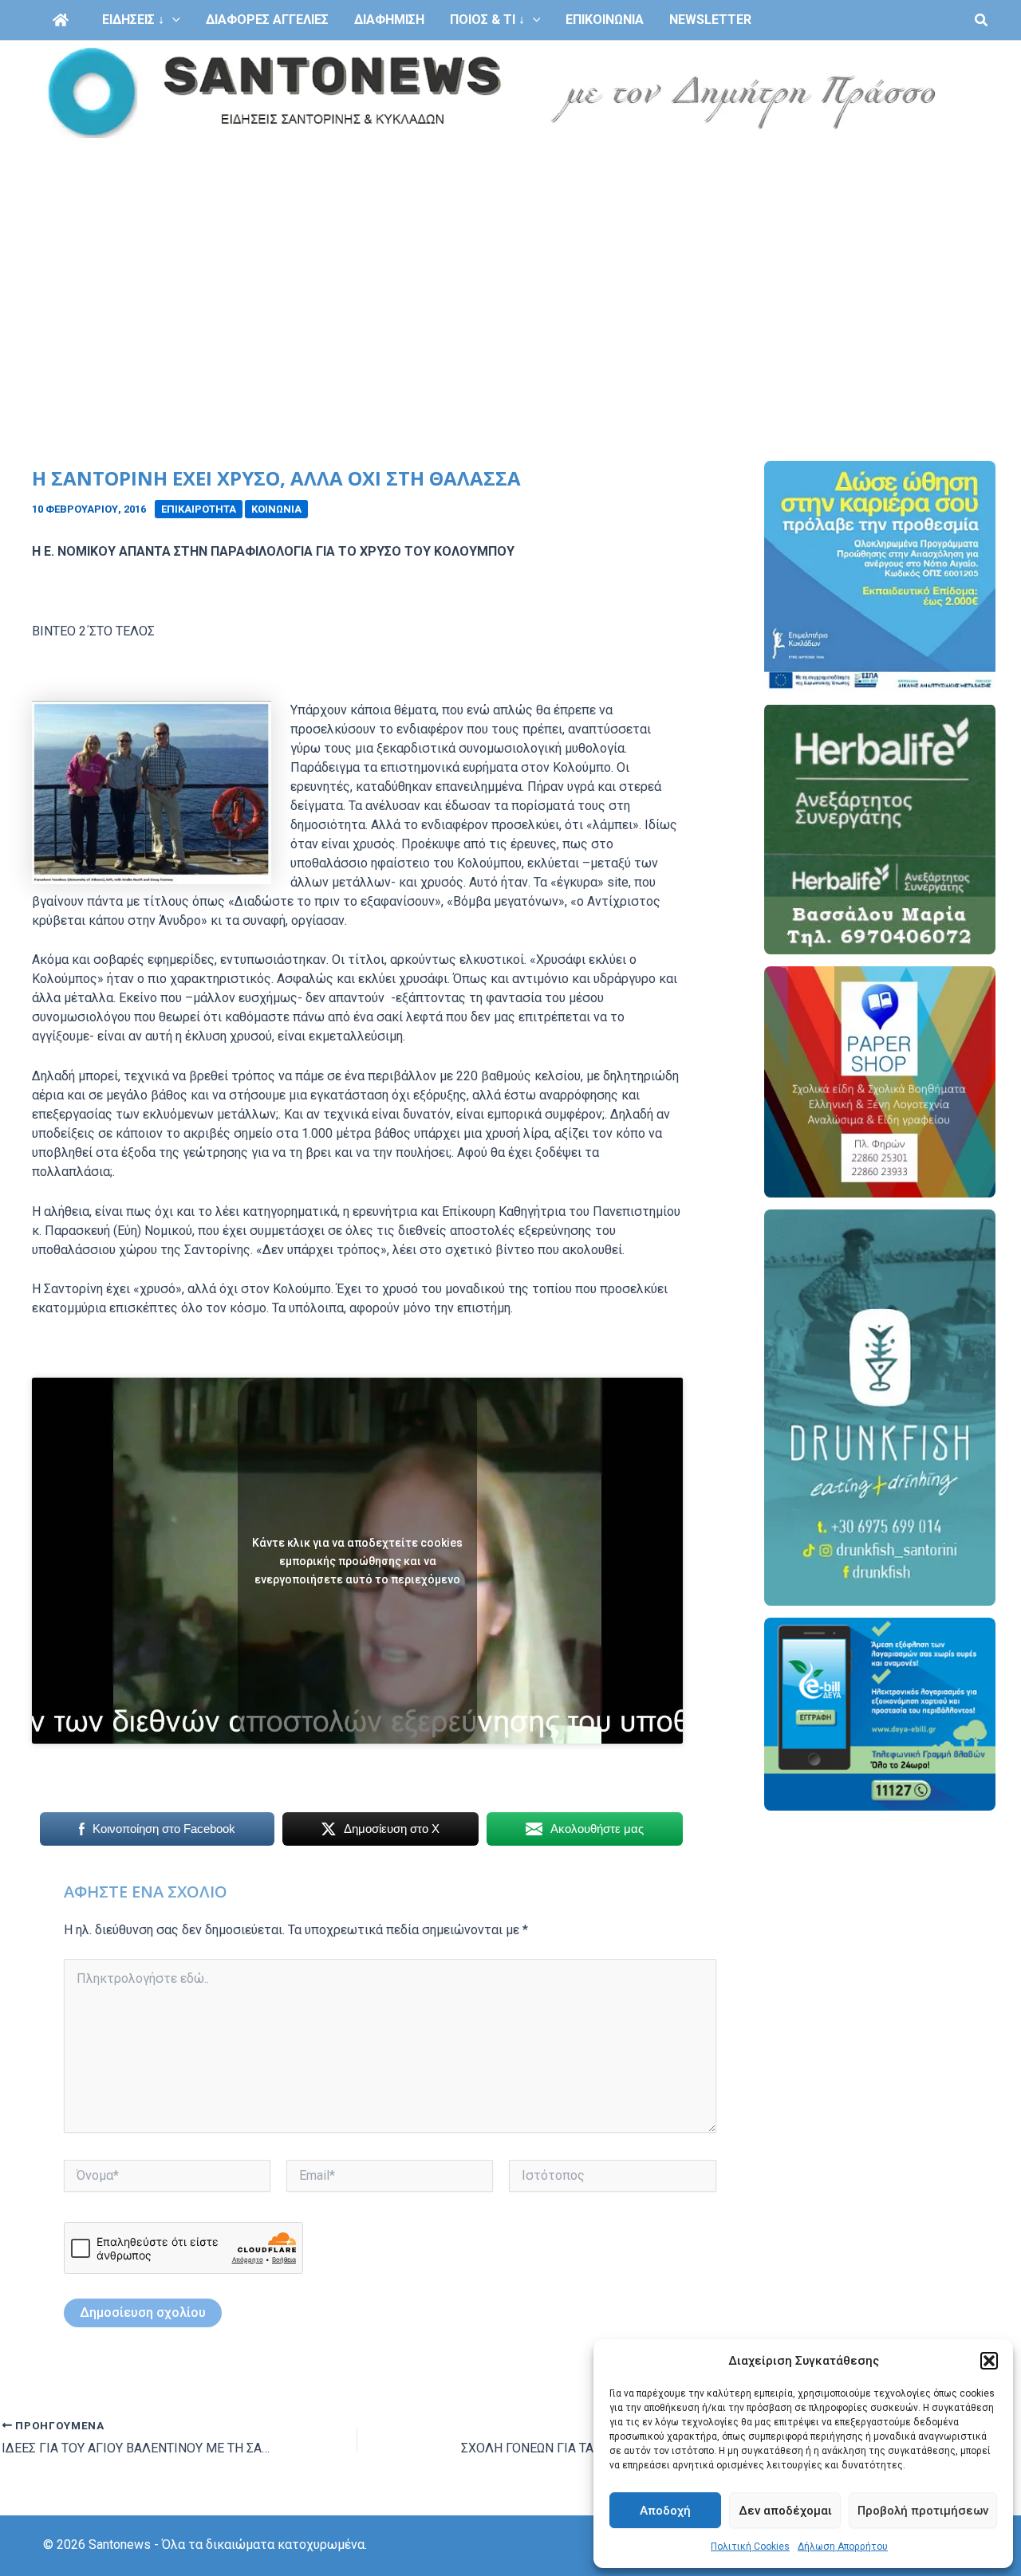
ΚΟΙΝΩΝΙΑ (276, 509)
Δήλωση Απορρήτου (843, 2547)
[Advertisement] (510, 265)
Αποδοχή (665, 2511)
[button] (989, 2361)
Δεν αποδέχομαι (785, 2511)
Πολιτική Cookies (750, 2547)
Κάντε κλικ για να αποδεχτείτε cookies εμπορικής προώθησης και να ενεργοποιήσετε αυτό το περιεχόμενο (357, 1560)
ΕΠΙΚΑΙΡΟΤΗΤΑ (199, 509)
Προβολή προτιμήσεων (923, 2511)
